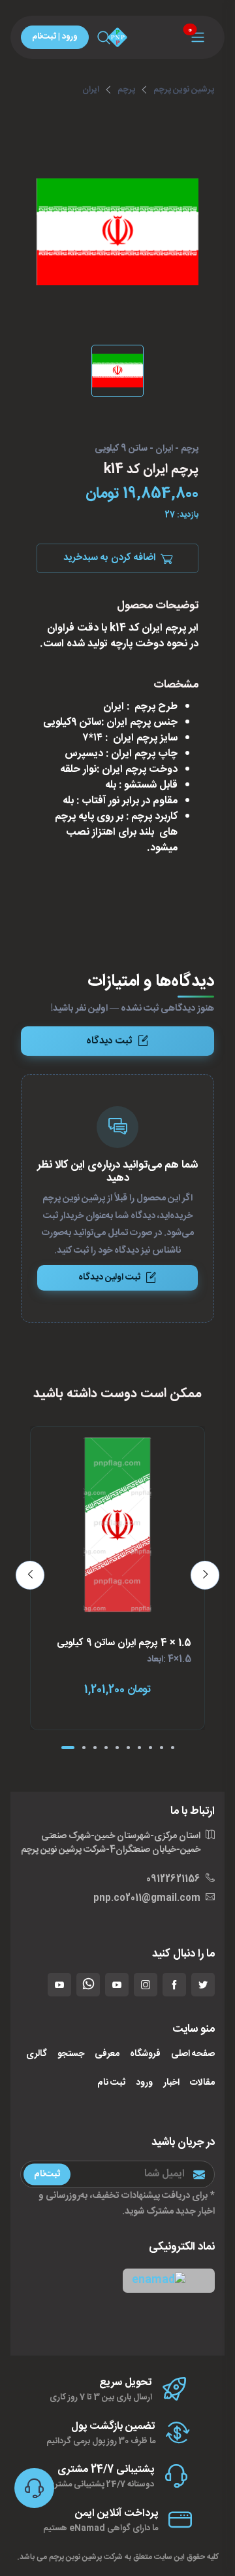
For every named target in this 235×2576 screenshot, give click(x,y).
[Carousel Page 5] (117, 1748)
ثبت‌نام (47, 2174)
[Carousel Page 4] (106, 1748)
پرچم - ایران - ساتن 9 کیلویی (147, 449)
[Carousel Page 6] (128, 1748)
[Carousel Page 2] (84, 1748)
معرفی (107, 2054)
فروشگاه (145, 2054)
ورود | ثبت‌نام (55, 37)
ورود (144, 2083)
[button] (169, 2281)
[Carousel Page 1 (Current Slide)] (68, 1748)
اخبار (171, 2083)
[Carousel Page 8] (150, 1748)
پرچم (126, 90)
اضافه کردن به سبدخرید (109, 558)
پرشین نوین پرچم (184, 90)
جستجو (71, 2054)
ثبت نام (111, 2083)
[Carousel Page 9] (162, 1748)
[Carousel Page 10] (173, 1748)
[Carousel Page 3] (95, 1748)
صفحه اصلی (193, 2054)
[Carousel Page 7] (139, 1748)
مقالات (202, 2083)
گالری (37, 2054)
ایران (91, 90)
